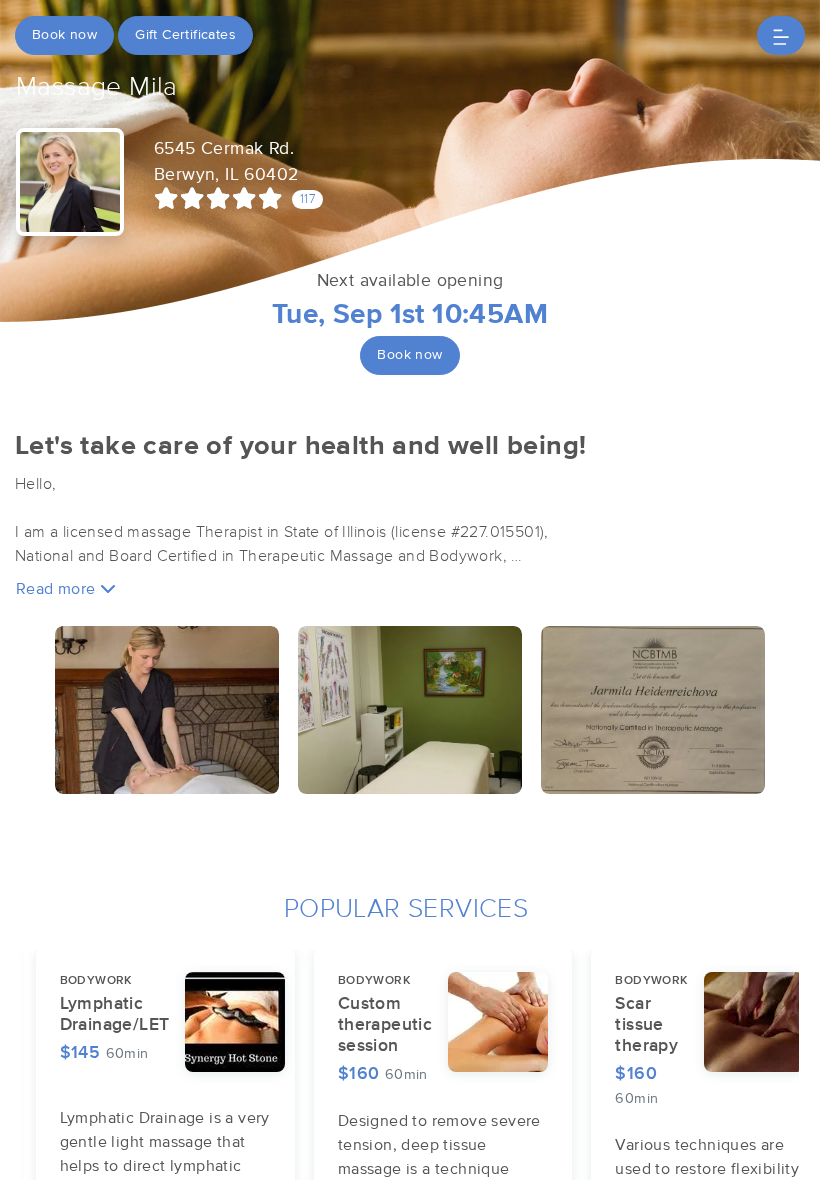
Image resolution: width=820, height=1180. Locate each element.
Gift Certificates (185, 35)
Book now (64, 35)
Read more (58, 589)
